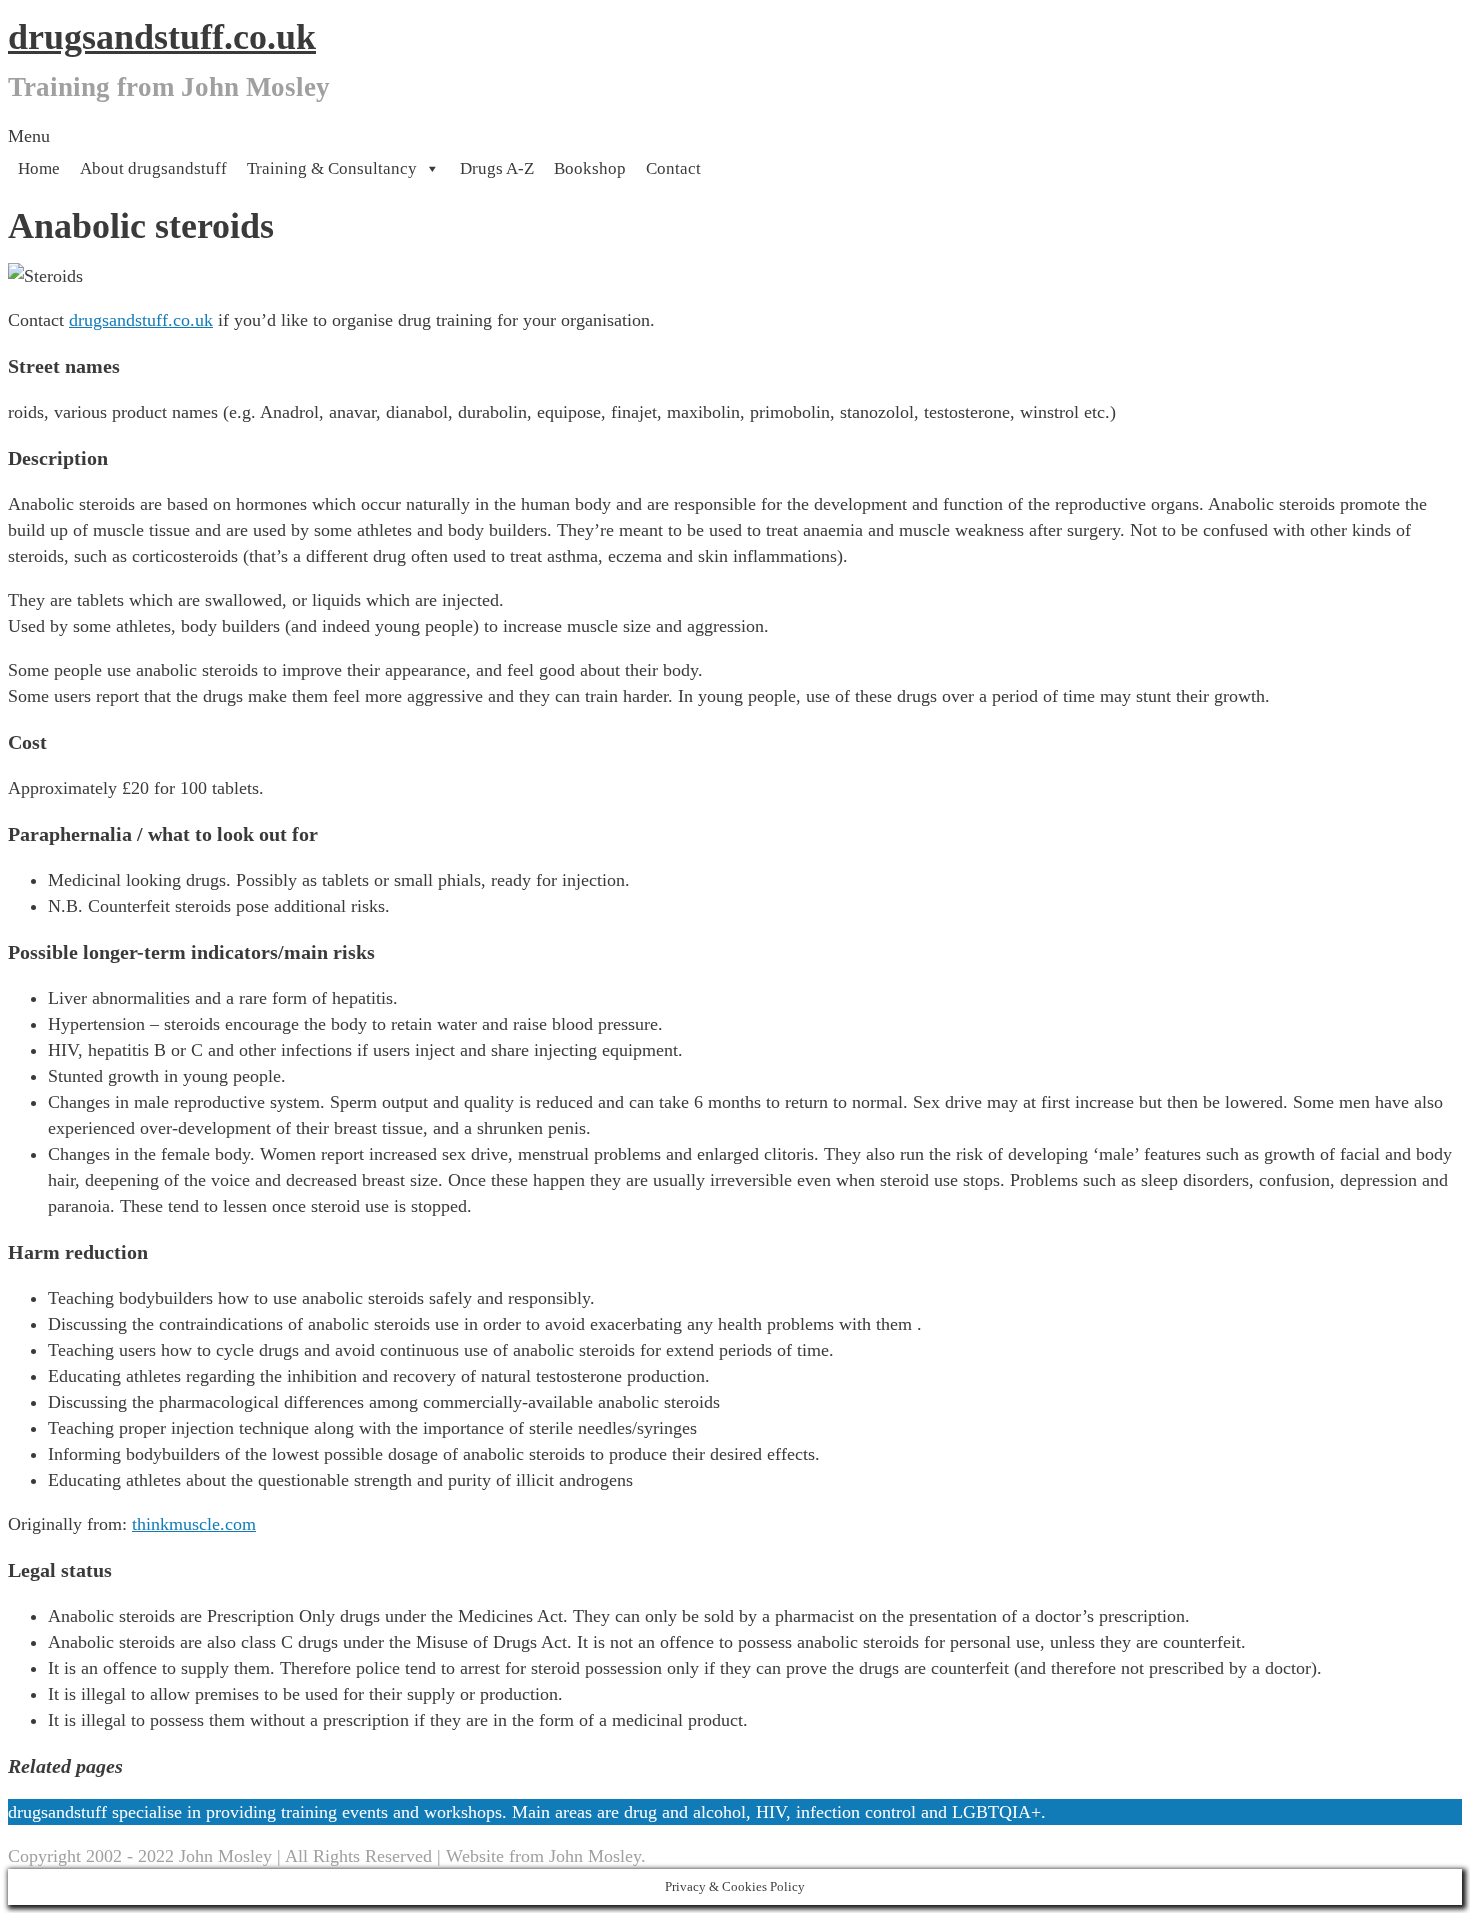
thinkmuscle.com (194, 1524)
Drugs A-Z (497, 168)
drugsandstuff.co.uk (162, 37)
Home (39, 168)
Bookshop (590, 168)
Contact (673, 168)
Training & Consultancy (332, 168)
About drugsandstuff (153, 168)
